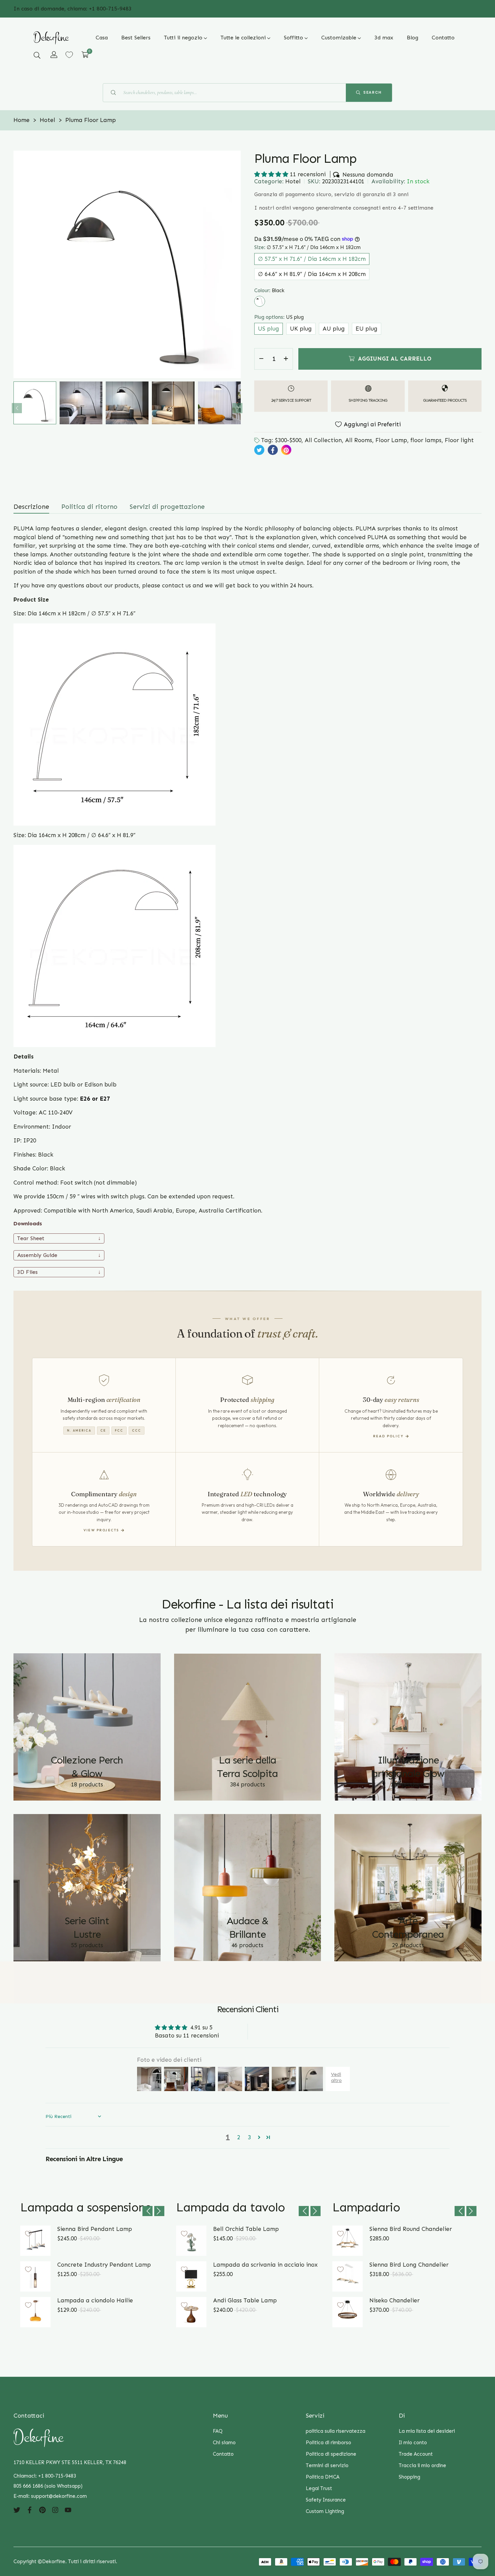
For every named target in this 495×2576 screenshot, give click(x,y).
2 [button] (239, 2137)
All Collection (323, 440)
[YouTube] (68, 2510)
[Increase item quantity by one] (286, 359)
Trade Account (416, 2454)
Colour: (269, 290)
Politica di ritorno (89, 507)
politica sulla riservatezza (336, 2431)
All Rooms (359, 440)
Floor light (459, 440)
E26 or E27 (96, 1099)
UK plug (301, 328)
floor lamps (426, 440)
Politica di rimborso (328, 2443)
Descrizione (31, 507)
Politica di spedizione (331, 2454)
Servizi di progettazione (167, 507)
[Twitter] (17, 2510)
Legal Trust (319, 2488)
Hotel (293, 181)
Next (237, 408)
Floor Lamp (391, 440)
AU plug (334, 328)
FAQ (218, 2431)
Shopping (409, 2477)
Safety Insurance (326, 2500)
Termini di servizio (327, 2465)
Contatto (223, 2454)
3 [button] (249, 2137)
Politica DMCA (323, 2477)
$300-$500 (288, 440)
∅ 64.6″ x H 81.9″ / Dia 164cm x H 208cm (312, 274)
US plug (269, 328)
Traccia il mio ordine (422, 2465)
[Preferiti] (69, 55)
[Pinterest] (42, 2510)
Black (260, 301)
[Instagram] (55, 2510)
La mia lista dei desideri (427, 2431)
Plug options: (279, 317)
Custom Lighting (325, 2511)
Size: (307, 247)
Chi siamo (224, 2443)
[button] (37, 55)
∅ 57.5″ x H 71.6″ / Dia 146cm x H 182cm (312, 258)
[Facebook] (30, 2510)
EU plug (367, 328)
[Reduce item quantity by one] (261, 359)
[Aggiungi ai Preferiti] (28, 2234)
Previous (17, 408)
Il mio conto (413, 2443)
